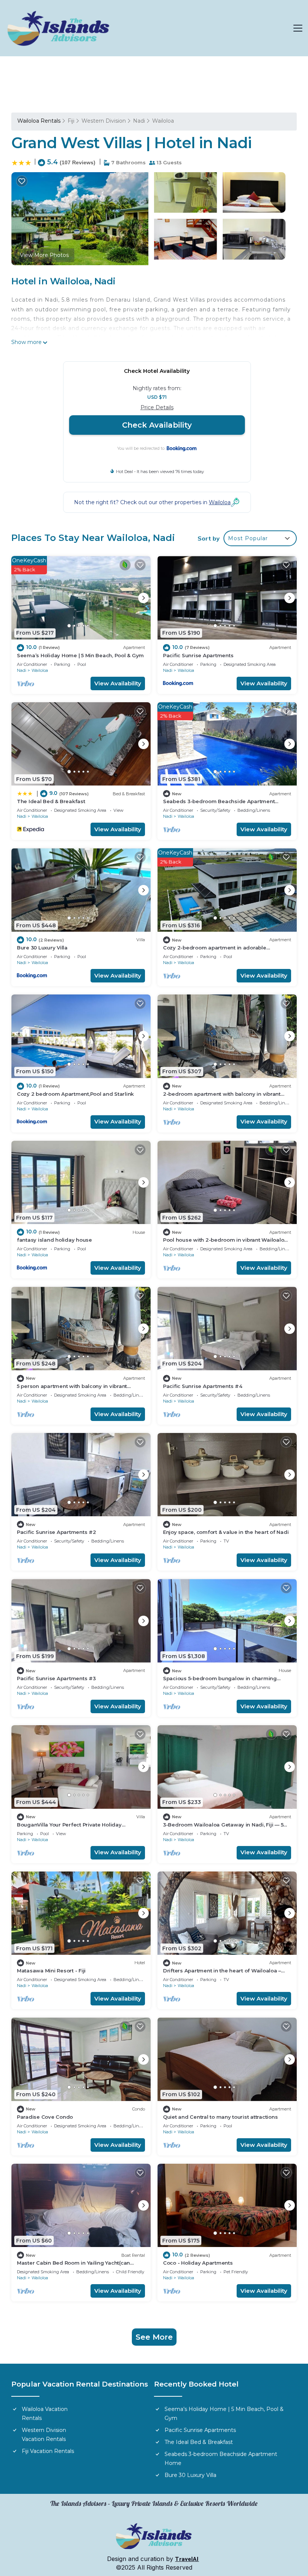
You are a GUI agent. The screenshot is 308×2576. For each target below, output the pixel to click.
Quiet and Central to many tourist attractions (220, 2117)
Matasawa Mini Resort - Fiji (51, 1971)
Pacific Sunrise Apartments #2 (56, 1532)
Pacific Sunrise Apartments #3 (56, 1678)
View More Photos (44, 255)
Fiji (71, 121)
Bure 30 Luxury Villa (42, 948)
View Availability (118, 683)
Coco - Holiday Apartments (198, 2263)
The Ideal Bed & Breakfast (51, 801)
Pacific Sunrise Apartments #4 (202, 1386)
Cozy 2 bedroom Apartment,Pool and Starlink (75, 1094)
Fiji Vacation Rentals (48, 2451)
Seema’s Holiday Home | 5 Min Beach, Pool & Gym (80, 655)
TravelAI (187, 2559)
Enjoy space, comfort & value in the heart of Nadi (226, 1532)
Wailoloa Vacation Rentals (45, 2414)
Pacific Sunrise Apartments (198, 655)
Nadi (139, 121)
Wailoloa (163, 121)
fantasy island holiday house (54, 1240)
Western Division (104, 121)
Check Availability (157, 425)
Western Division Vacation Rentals (44, 2435)
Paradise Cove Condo (45, 2117)
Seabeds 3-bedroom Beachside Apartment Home (221, 2459)
